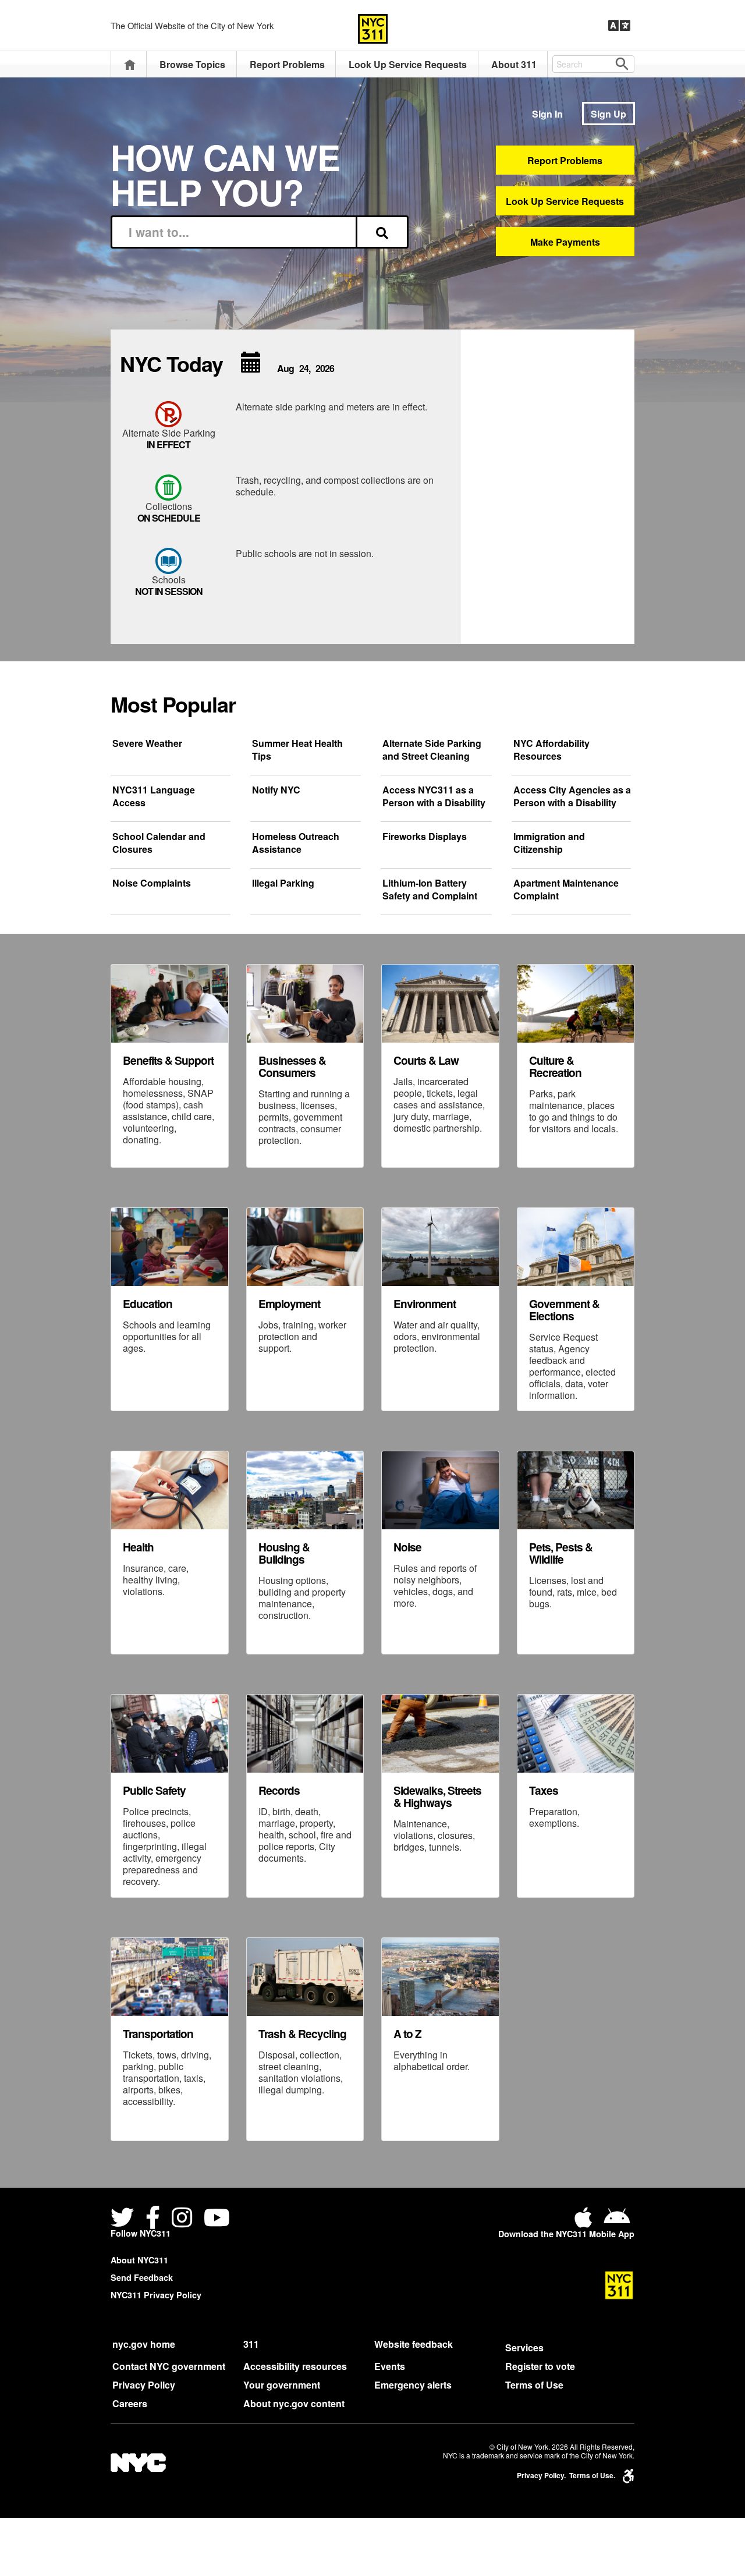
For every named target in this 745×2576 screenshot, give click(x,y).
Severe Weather (147, 743)
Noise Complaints (152, 883)
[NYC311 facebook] (153, 2219)
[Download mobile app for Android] (617, 2222)
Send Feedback (142, 2277)
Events (390, 2366)
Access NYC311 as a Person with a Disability (434, 796)
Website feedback (414, 2344)
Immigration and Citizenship (549, 843)
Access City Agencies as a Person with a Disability (572, 796)
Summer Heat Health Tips (297, 750)
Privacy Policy (144, 2385)
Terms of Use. (592, 2476)
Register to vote (540, 2366)
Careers (130, 2403)
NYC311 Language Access (154, 796)
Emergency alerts (413, 2385)
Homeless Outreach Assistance (296, 843)
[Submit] (382, 232)
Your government (282, 2385)
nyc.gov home (144, 2344)
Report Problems (287, 64)
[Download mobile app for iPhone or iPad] (586, 2222)
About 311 (514, 64)
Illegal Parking (283, 883)
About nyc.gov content (294, 2403)
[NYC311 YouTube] (217, 2219)
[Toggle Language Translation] (619, 26)
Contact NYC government (169, 2366)
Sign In (547, 114)
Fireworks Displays (425, 837)
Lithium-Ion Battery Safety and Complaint (430, 890)
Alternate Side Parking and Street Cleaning (432, 750)
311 (251, 2344)
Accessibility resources (295, 2366)
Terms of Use (534, 2385)
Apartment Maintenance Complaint (566, 890)
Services (524, 2348)
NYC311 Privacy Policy (156, 2295)
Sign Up (609, 114)
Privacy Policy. (541, 2476)
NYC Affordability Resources (551, 750)
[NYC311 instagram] (182, 2219)
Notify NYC (276, 790)
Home (130, 64)
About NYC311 (139, 2260)
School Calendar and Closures (159, 843)
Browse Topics (192, 64)
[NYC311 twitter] (125, 2219)
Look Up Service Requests (408, 64)
